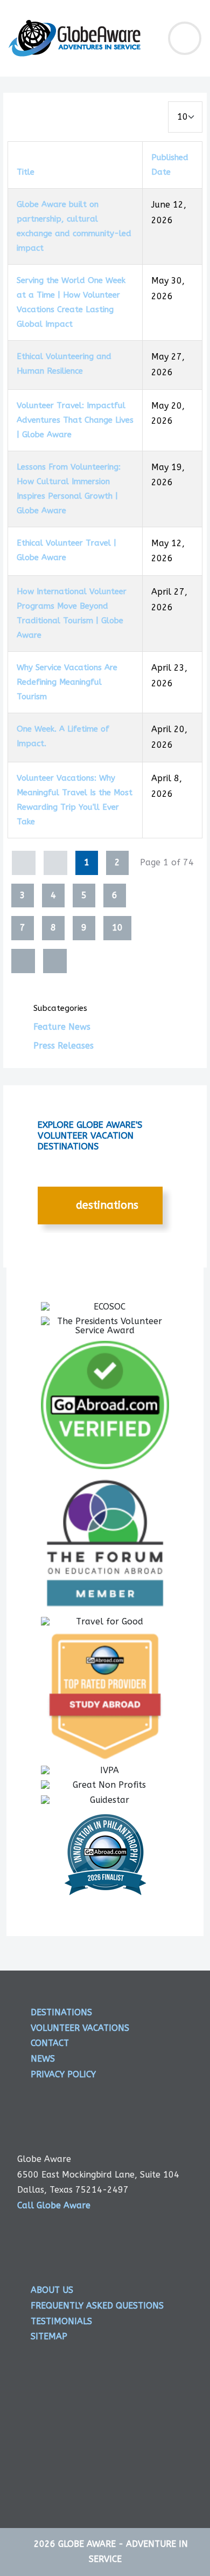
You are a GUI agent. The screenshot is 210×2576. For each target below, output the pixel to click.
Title (26, 172)
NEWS (43, 2059)
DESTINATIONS (106, 1205)
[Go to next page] (23, 961)
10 (117, 928)
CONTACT (50, 2043)
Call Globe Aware (54, 2205)
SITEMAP (49, 2336)
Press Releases (64, 1046)
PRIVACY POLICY (63, 2074)
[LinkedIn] (159, 2431)
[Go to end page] (55, 961)
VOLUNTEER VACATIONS (80, 2028)
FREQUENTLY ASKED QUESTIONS (97, 2306)
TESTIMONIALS (61, 2321)
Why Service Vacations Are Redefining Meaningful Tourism (67, 682)
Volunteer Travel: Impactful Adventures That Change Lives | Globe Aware (75, 420)
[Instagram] (117, 2431)
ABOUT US (52, 2290)
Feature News (62, 1027)
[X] (76, 2431)
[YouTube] (34, 2471)
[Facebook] (34, 2431)
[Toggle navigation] (185, 38)
